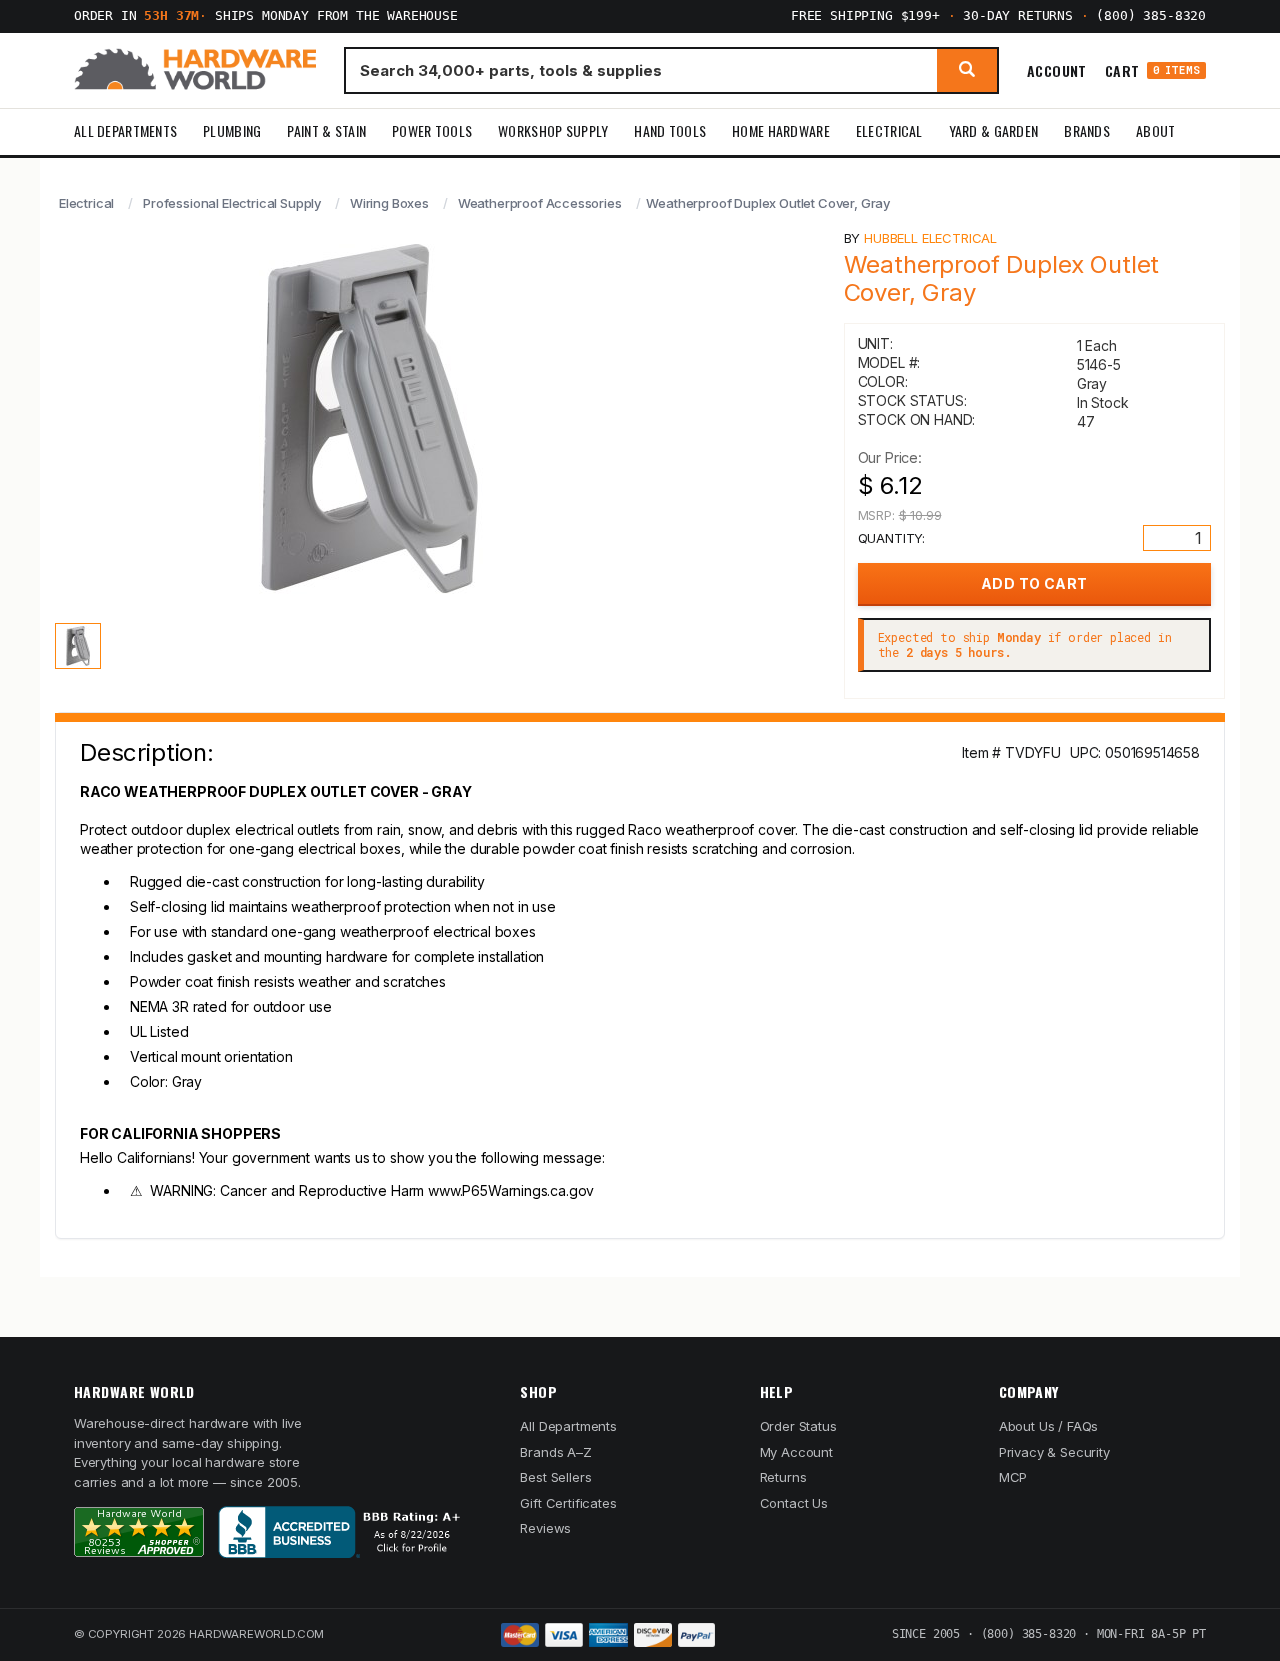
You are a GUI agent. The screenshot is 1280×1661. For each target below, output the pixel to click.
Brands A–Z (555, 1452)
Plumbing (232, 130)
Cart (1152, 70)
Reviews (545, 1528)
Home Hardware (781, 130)
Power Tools (432, 130)
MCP (1013, 1477)
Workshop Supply (553, 130)
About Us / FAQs (1048, 1426)
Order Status (798, 1426)
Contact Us (794, 1503)
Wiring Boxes (389, 203)
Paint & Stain (326, 130)
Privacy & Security (1054, 1452)
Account (1057, 70)
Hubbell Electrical (930, 238)
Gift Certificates (568, 1503)
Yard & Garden (994, 130)
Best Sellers (555, 1477)
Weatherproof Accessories (540, 203)
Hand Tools (670, 130)
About (1155, 130)
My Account (796, 1452)
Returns (783, 1477)
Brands (1087, 130)
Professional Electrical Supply (232, 203)
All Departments (125, 130)
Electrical (889, 130)
